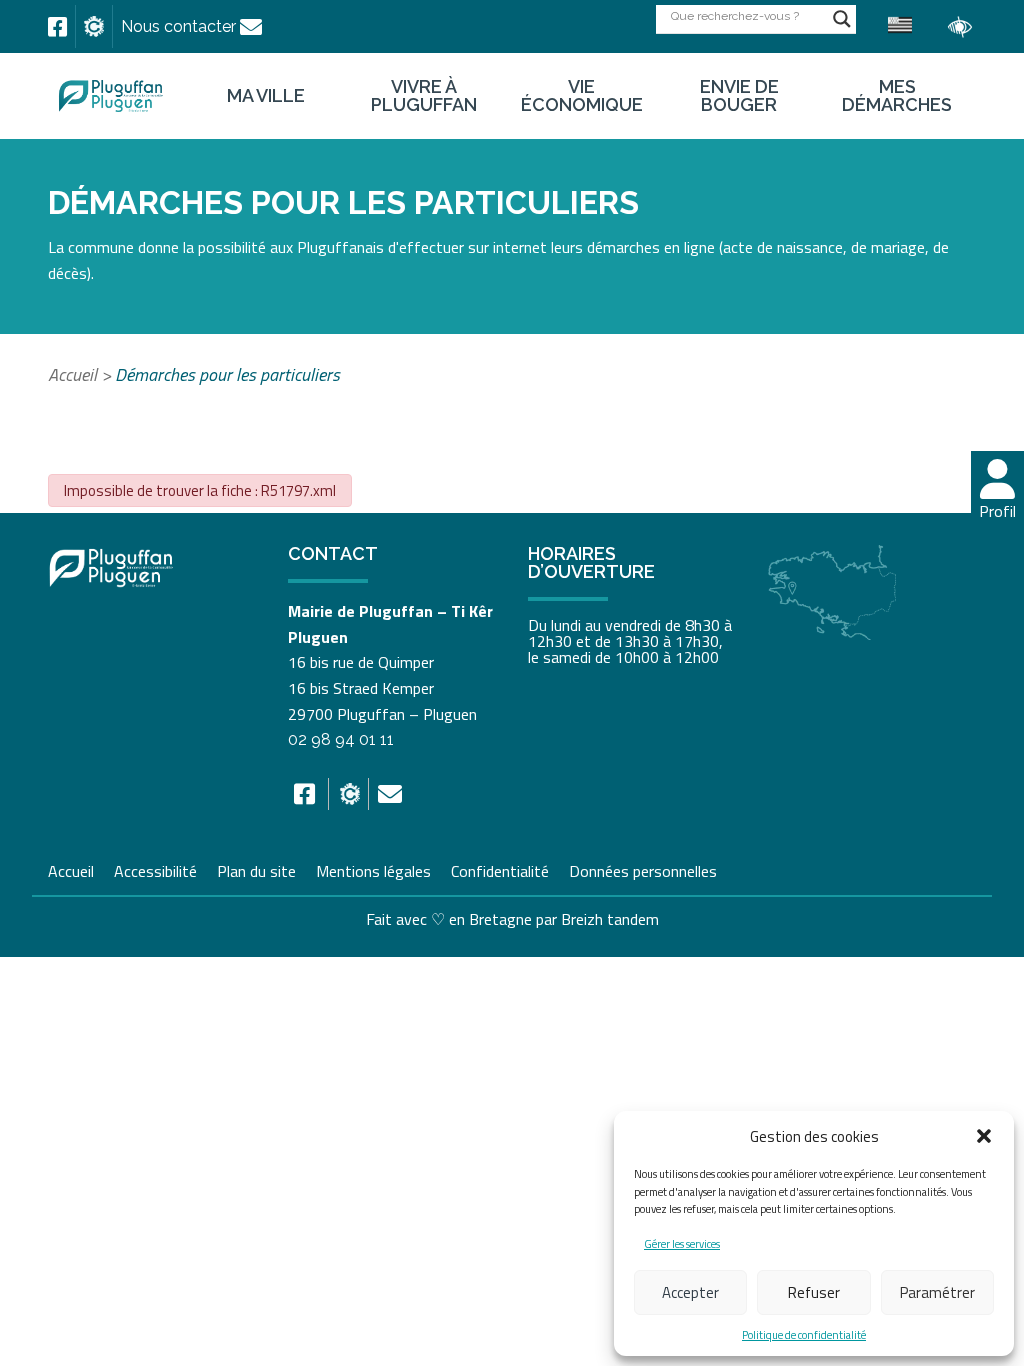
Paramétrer (937, 1292)
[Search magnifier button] (842, 19)
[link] (57, 27)
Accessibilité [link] (155, 869)
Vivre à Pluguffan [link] (424, 96)
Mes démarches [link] (897, 96)
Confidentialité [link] (500, 869)
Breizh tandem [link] (610, 919)
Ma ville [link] (266, 96)
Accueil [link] (72, 374)
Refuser (814, 1292)
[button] (984, 1136)
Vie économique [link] (582, 96)
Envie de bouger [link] (739, 96)
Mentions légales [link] (373, 869)
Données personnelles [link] (643, 871)
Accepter (690, 1292)
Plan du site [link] (256, 869)
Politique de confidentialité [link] (804, 1335)
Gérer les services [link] (682, 1244)
